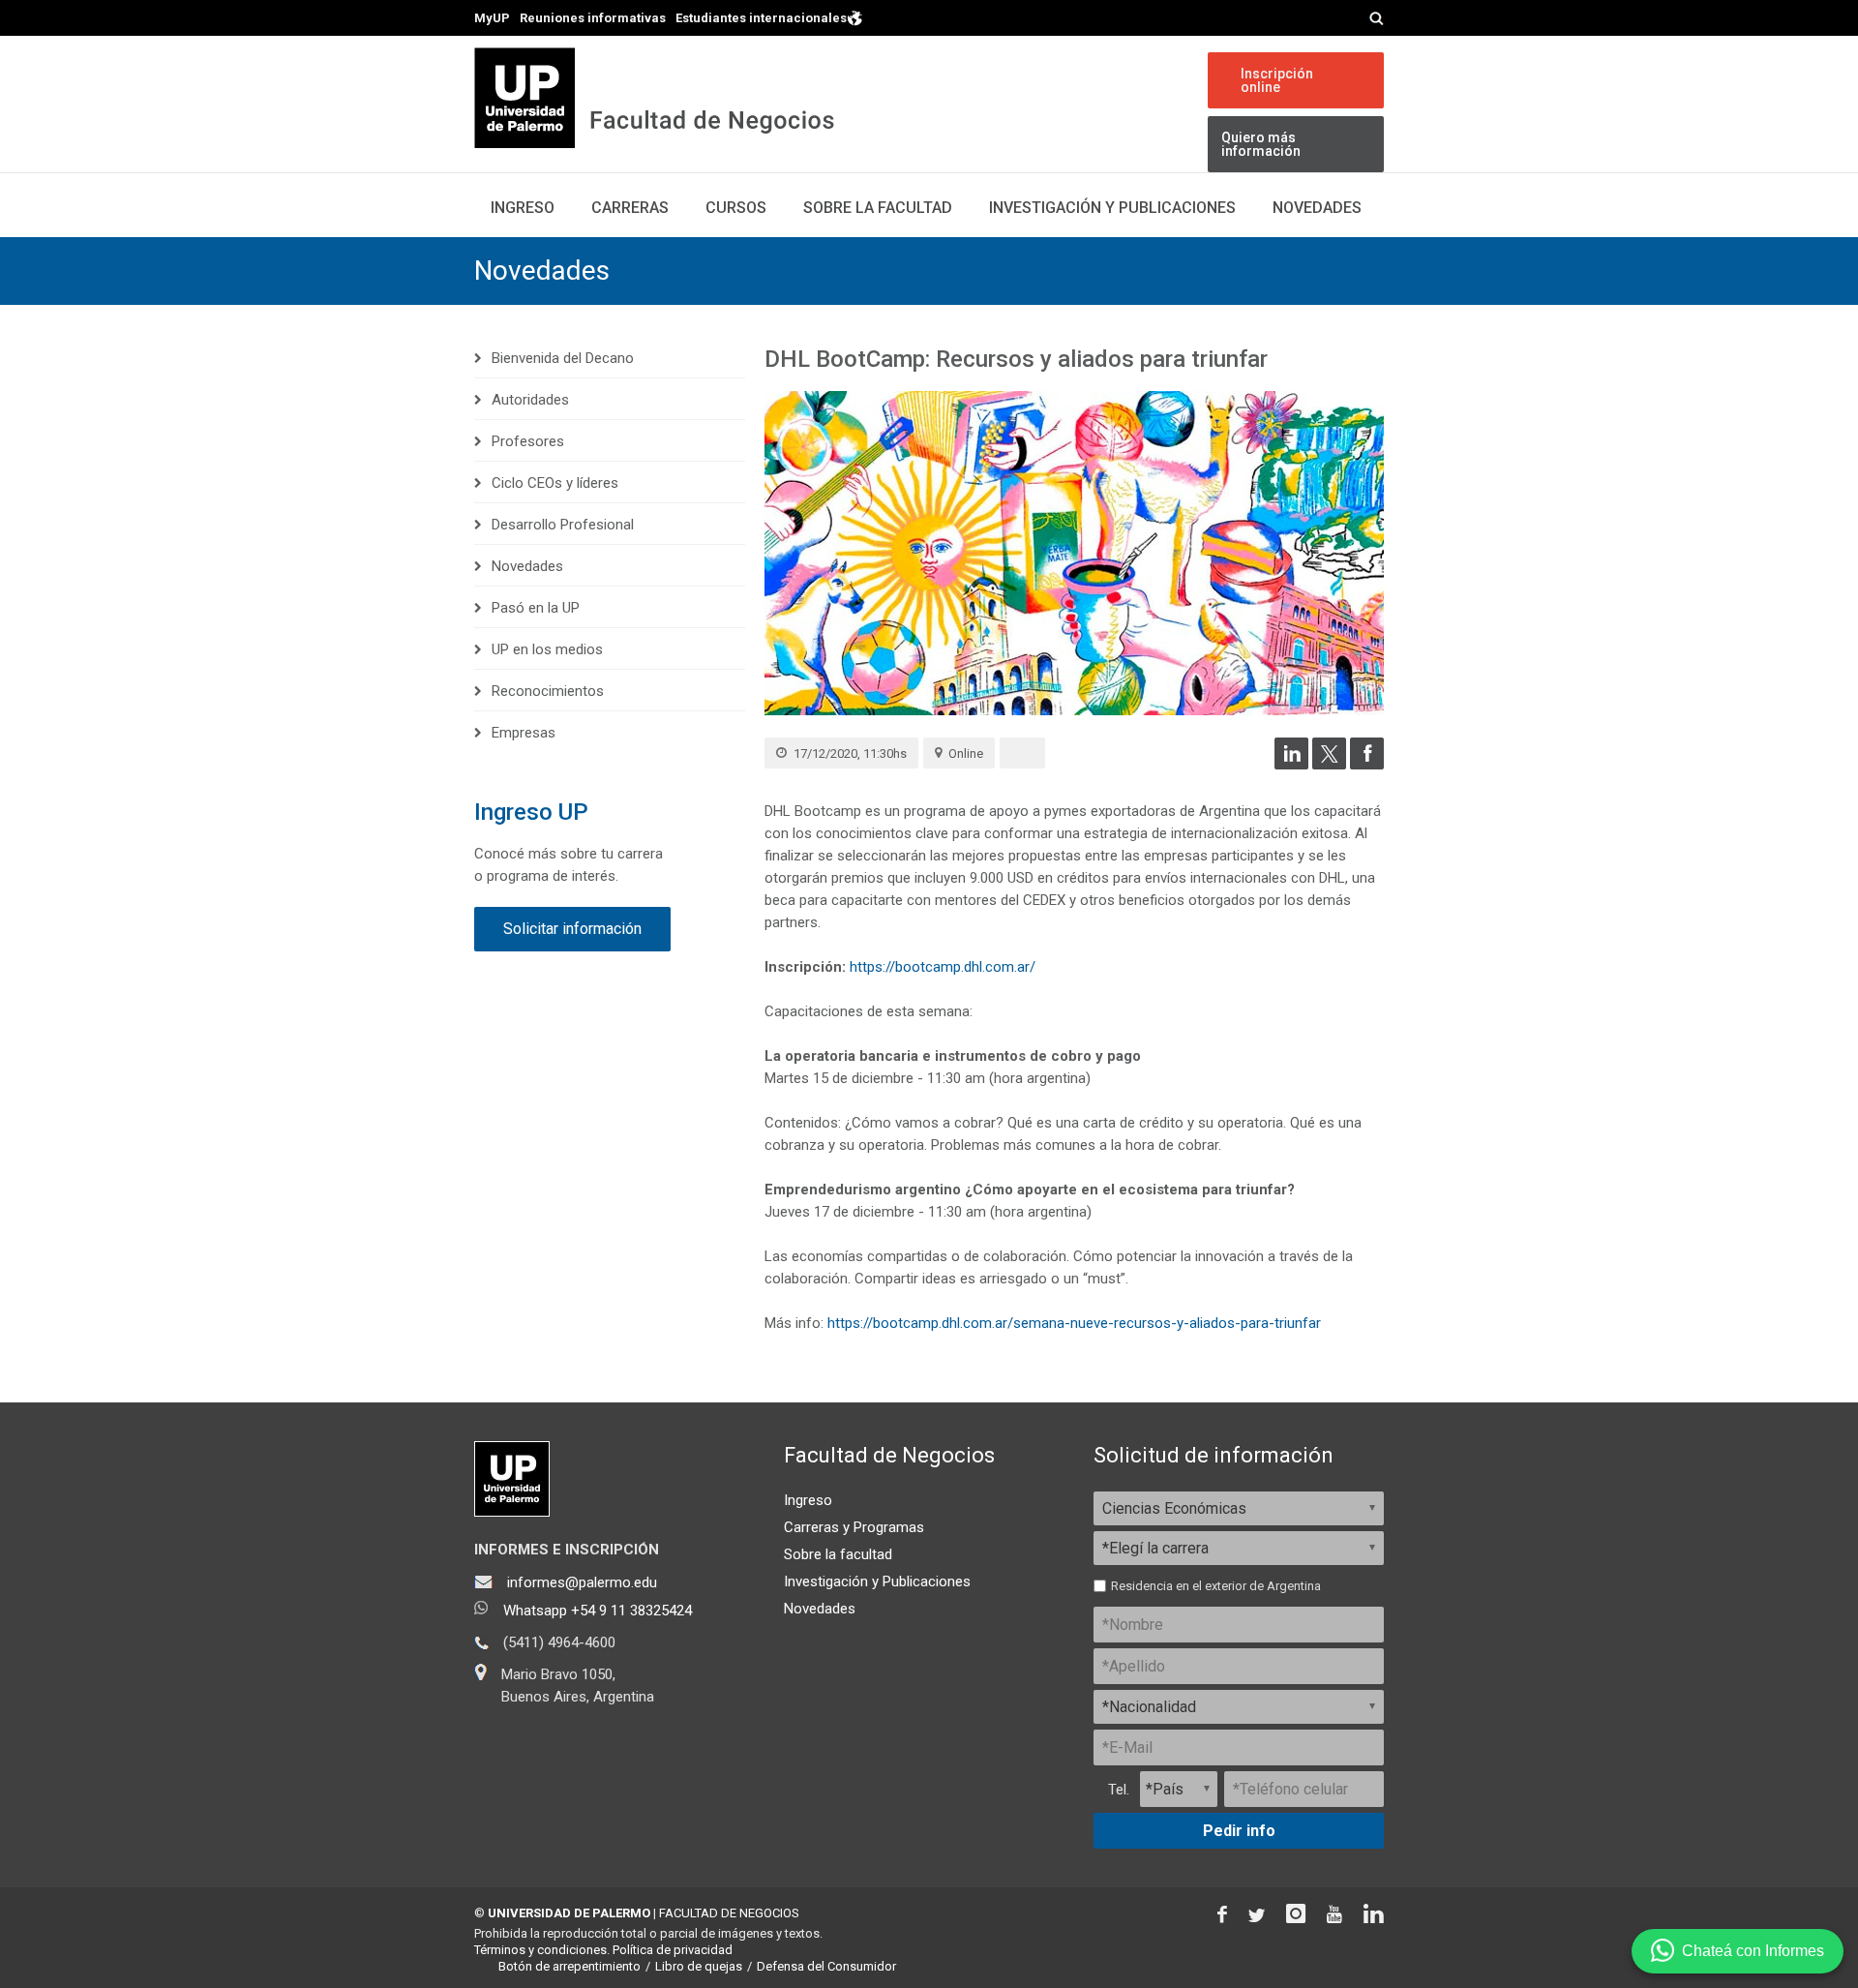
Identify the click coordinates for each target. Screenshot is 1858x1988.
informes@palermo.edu (582, 1582)
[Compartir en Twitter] (1329, 765)
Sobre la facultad (838, 1554)
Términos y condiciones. (542, 1950)
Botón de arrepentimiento (569, 1966)
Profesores (528, 441)
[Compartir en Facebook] (1367, 765)
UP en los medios (547, 649)
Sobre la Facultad (878, 208)
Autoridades (530, 400)
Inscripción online (1277, 80)
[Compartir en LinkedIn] (1291, 765)
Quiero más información (1261, 144)
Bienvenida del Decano (563, 358)
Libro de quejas (699, 1966)
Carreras (630, 208)
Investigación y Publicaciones (877, 1581)
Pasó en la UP (536, 608)
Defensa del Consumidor (826, 1966)
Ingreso (523, 208)
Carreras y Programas (854, 1527)
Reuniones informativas (593, 18)
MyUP (492, 18)
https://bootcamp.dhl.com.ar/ (943, 967)
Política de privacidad (673, 1950)
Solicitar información (572, 929)
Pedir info (1239, 1831)
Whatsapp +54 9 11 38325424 (598, 1611)
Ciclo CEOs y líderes (555, 483)
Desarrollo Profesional (563, 525)
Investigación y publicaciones (1112, 208)
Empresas (524, 733)
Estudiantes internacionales (761, 17)
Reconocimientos (548, 691)
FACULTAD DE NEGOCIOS (729, 1913)
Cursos (736, 208)
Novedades (1317, 208)
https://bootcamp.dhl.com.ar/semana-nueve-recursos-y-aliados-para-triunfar (1074, 1323)
